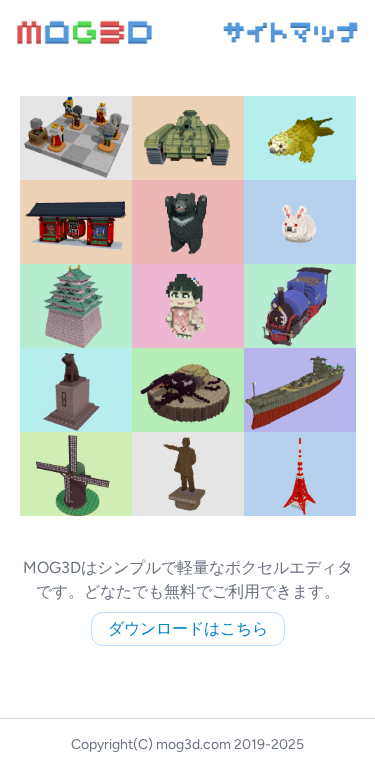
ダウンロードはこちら (188, 628)
